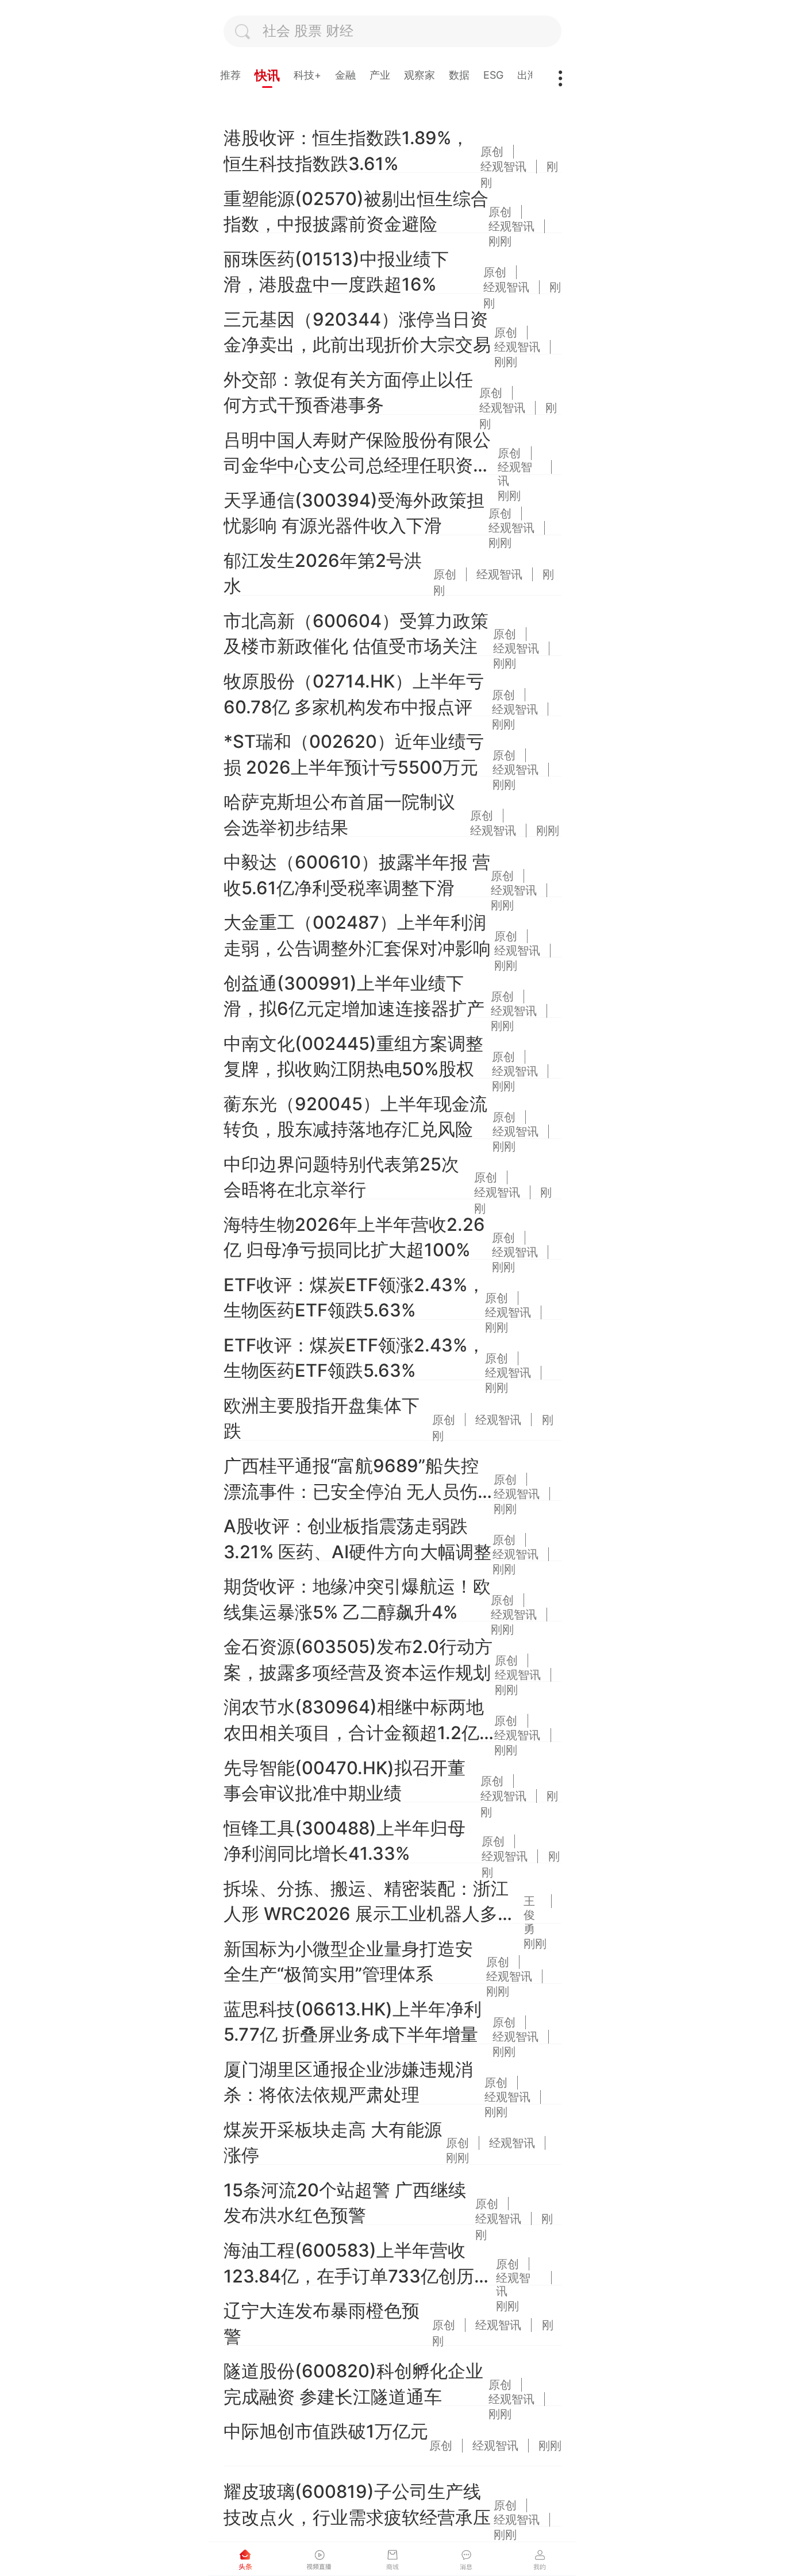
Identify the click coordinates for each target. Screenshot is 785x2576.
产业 (380, 75)
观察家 (420, 75)
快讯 (267, 75)
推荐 (230, 75)
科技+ (307, 75)
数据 (459, 75)
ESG (493, 75)
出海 (528, 75)
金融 (345, 75)
